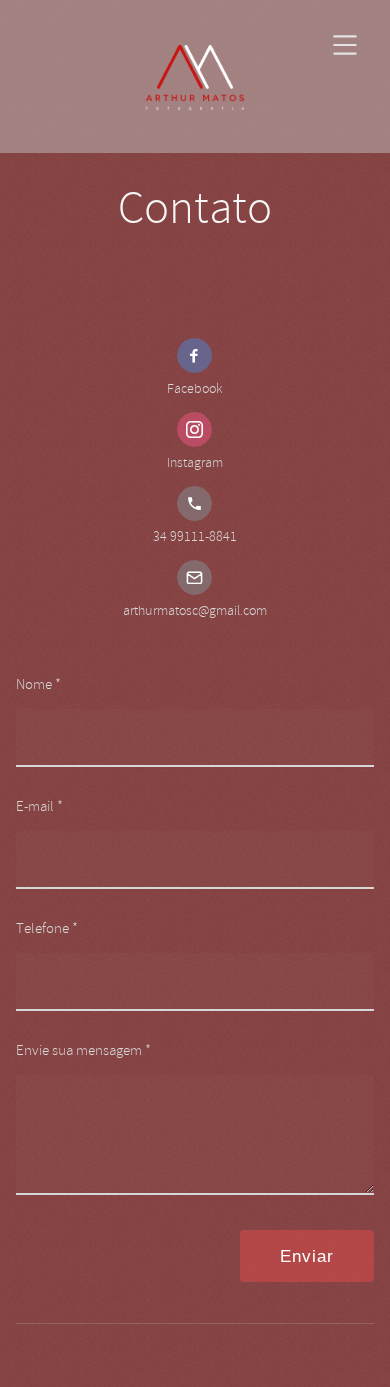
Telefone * (47, 928)
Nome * (38, 684)
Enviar (307, 1256)
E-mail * (39, 806)
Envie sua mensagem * (83, 1050)
